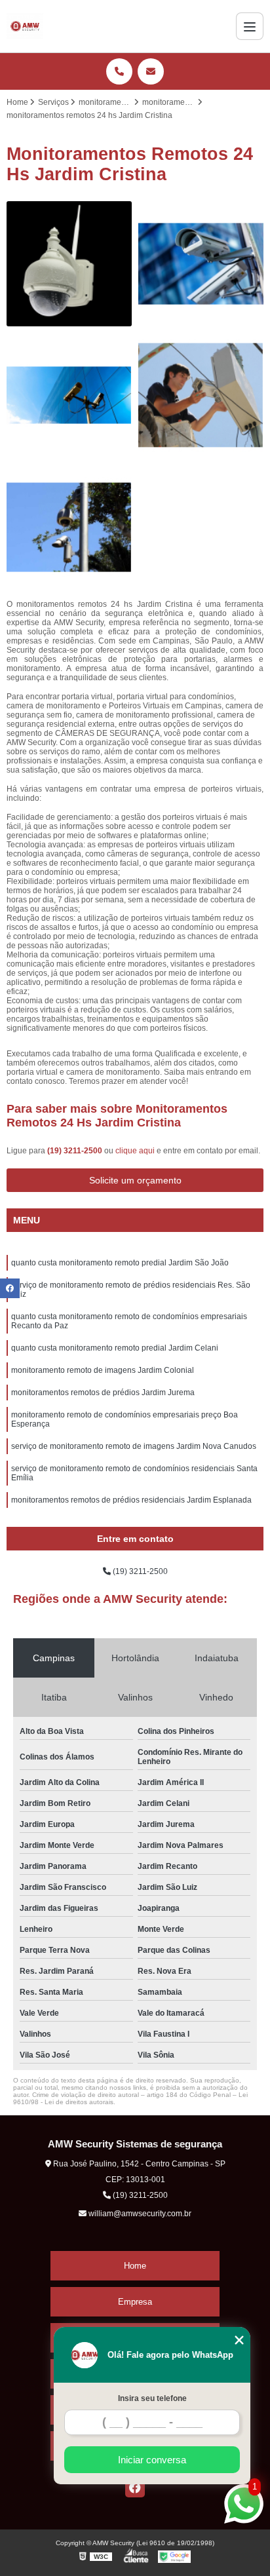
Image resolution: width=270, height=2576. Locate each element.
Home (135, 2266)
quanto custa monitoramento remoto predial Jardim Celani (115, 1348)
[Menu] (250, 26)
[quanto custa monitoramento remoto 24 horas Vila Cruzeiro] (69, 395)
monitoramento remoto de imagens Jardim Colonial (103, 1370)
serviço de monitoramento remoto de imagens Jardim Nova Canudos (134, 1446)
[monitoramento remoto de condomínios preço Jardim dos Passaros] (69, 264)
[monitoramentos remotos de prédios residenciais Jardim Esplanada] (69, 527)
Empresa (135, 2302)
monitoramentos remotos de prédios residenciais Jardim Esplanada (131, 1500)
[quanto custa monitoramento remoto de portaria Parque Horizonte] (201, 395)
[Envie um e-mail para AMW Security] (151, 71)
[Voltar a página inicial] (25, 26)
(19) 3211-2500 (76, 1151)
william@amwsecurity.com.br (139, 2214)
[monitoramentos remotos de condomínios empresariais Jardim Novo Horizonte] (201, 264)
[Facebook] (135, 2488)
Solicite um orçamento (135, 1180)
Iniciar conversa (152, 2460)
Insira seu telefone (152, 2398)
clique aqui (135, 1151)
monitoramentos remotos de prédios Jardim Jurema (103, 1393)
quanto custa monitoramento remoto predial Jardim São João (120, 1263)
